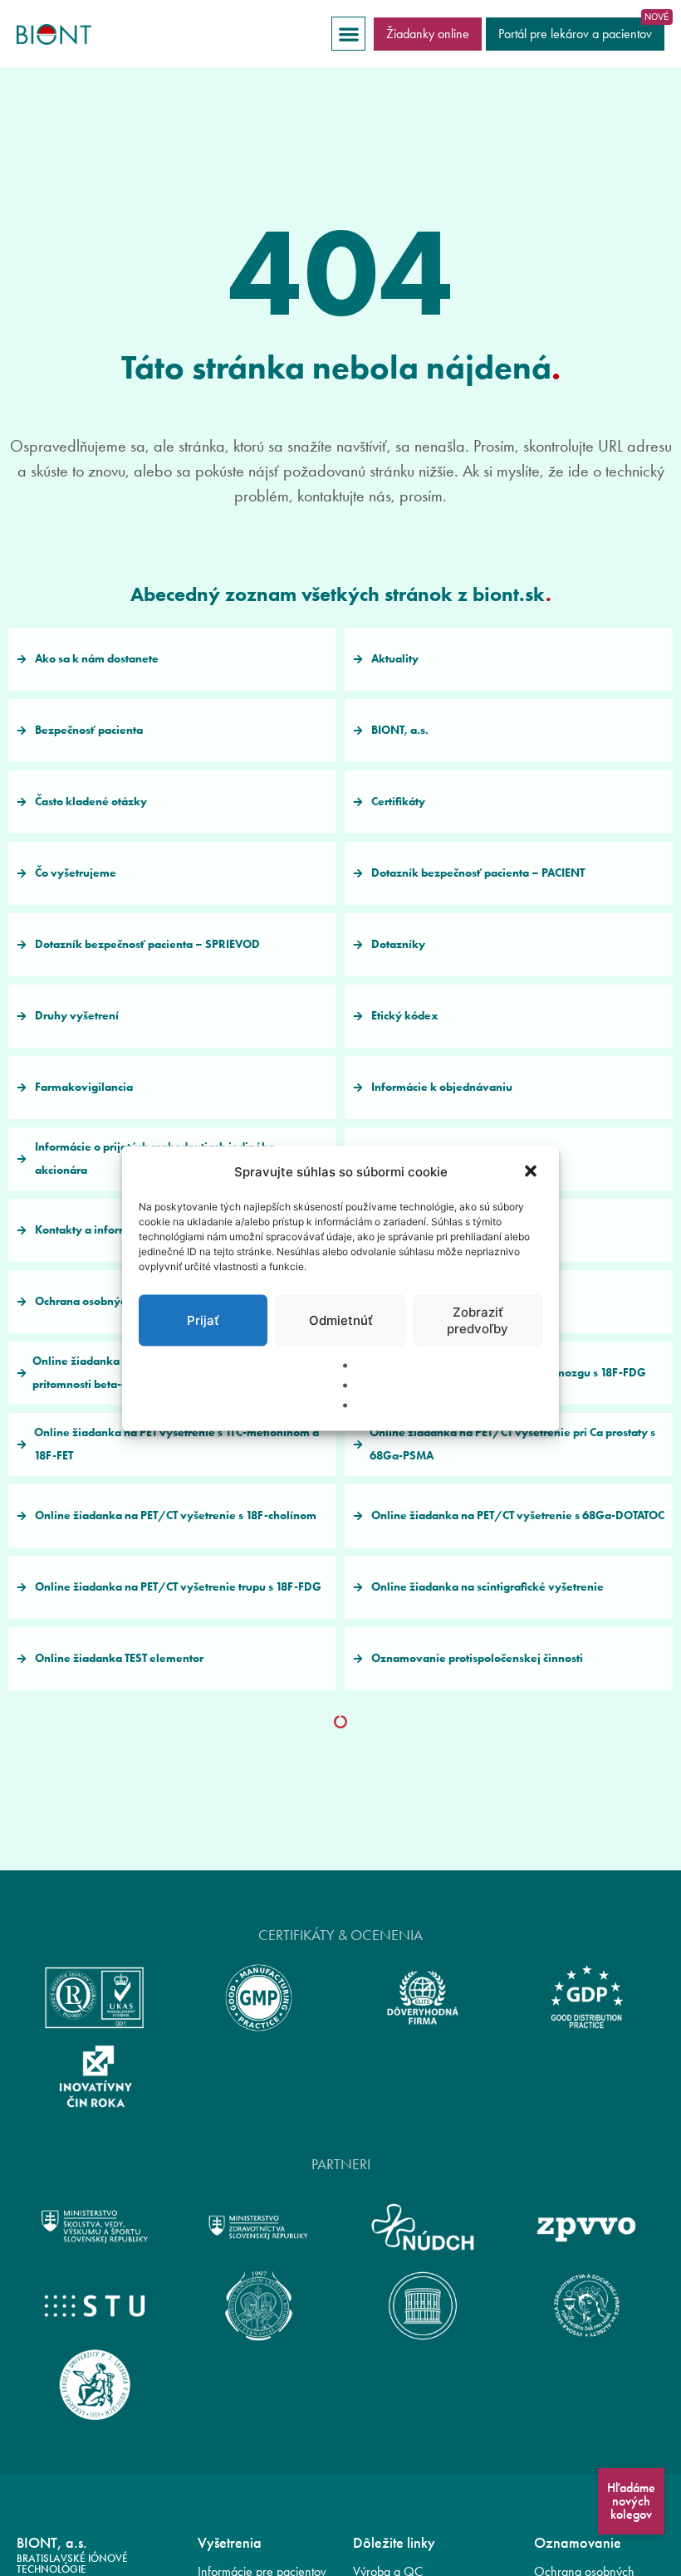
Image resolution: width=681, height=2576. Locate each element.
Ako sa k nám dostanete (97, 659)
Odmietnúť (341, 1320)
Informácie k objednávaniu (442, 1087)
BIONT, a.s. (400, 730)
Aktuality (395, 659)
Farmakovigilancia (84, 1087)
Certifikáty (398, 802)
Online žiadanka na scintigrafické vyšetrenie (487, 1587)
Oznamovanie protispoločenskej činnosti (477, 1658)
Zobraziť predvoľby (478, 1320)
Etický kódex (405, 1016)
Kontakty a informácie (93, 1230)
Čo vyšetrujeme (76, 873)
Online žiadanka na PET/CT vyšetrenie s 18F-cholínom (176, 1515)
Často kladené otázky (91, 802)
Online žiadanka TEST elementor (119, 1658)
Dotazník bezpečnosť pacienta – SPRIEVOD (147, 944)
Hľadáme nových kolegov (631, 2501)
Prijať (203, 1320)
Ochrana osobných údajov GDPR (120, 1301)
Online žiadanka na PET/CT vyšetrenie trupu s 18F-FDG (178, 1587)
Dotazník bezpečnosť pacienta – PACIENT (478, 873)
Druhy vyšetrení (77, 1016)
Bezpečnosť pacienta (89, 730)
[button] (532, 1172)
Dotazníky (398, 944)
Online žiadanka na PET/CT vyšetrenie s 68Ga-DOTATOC (518, 1515)
